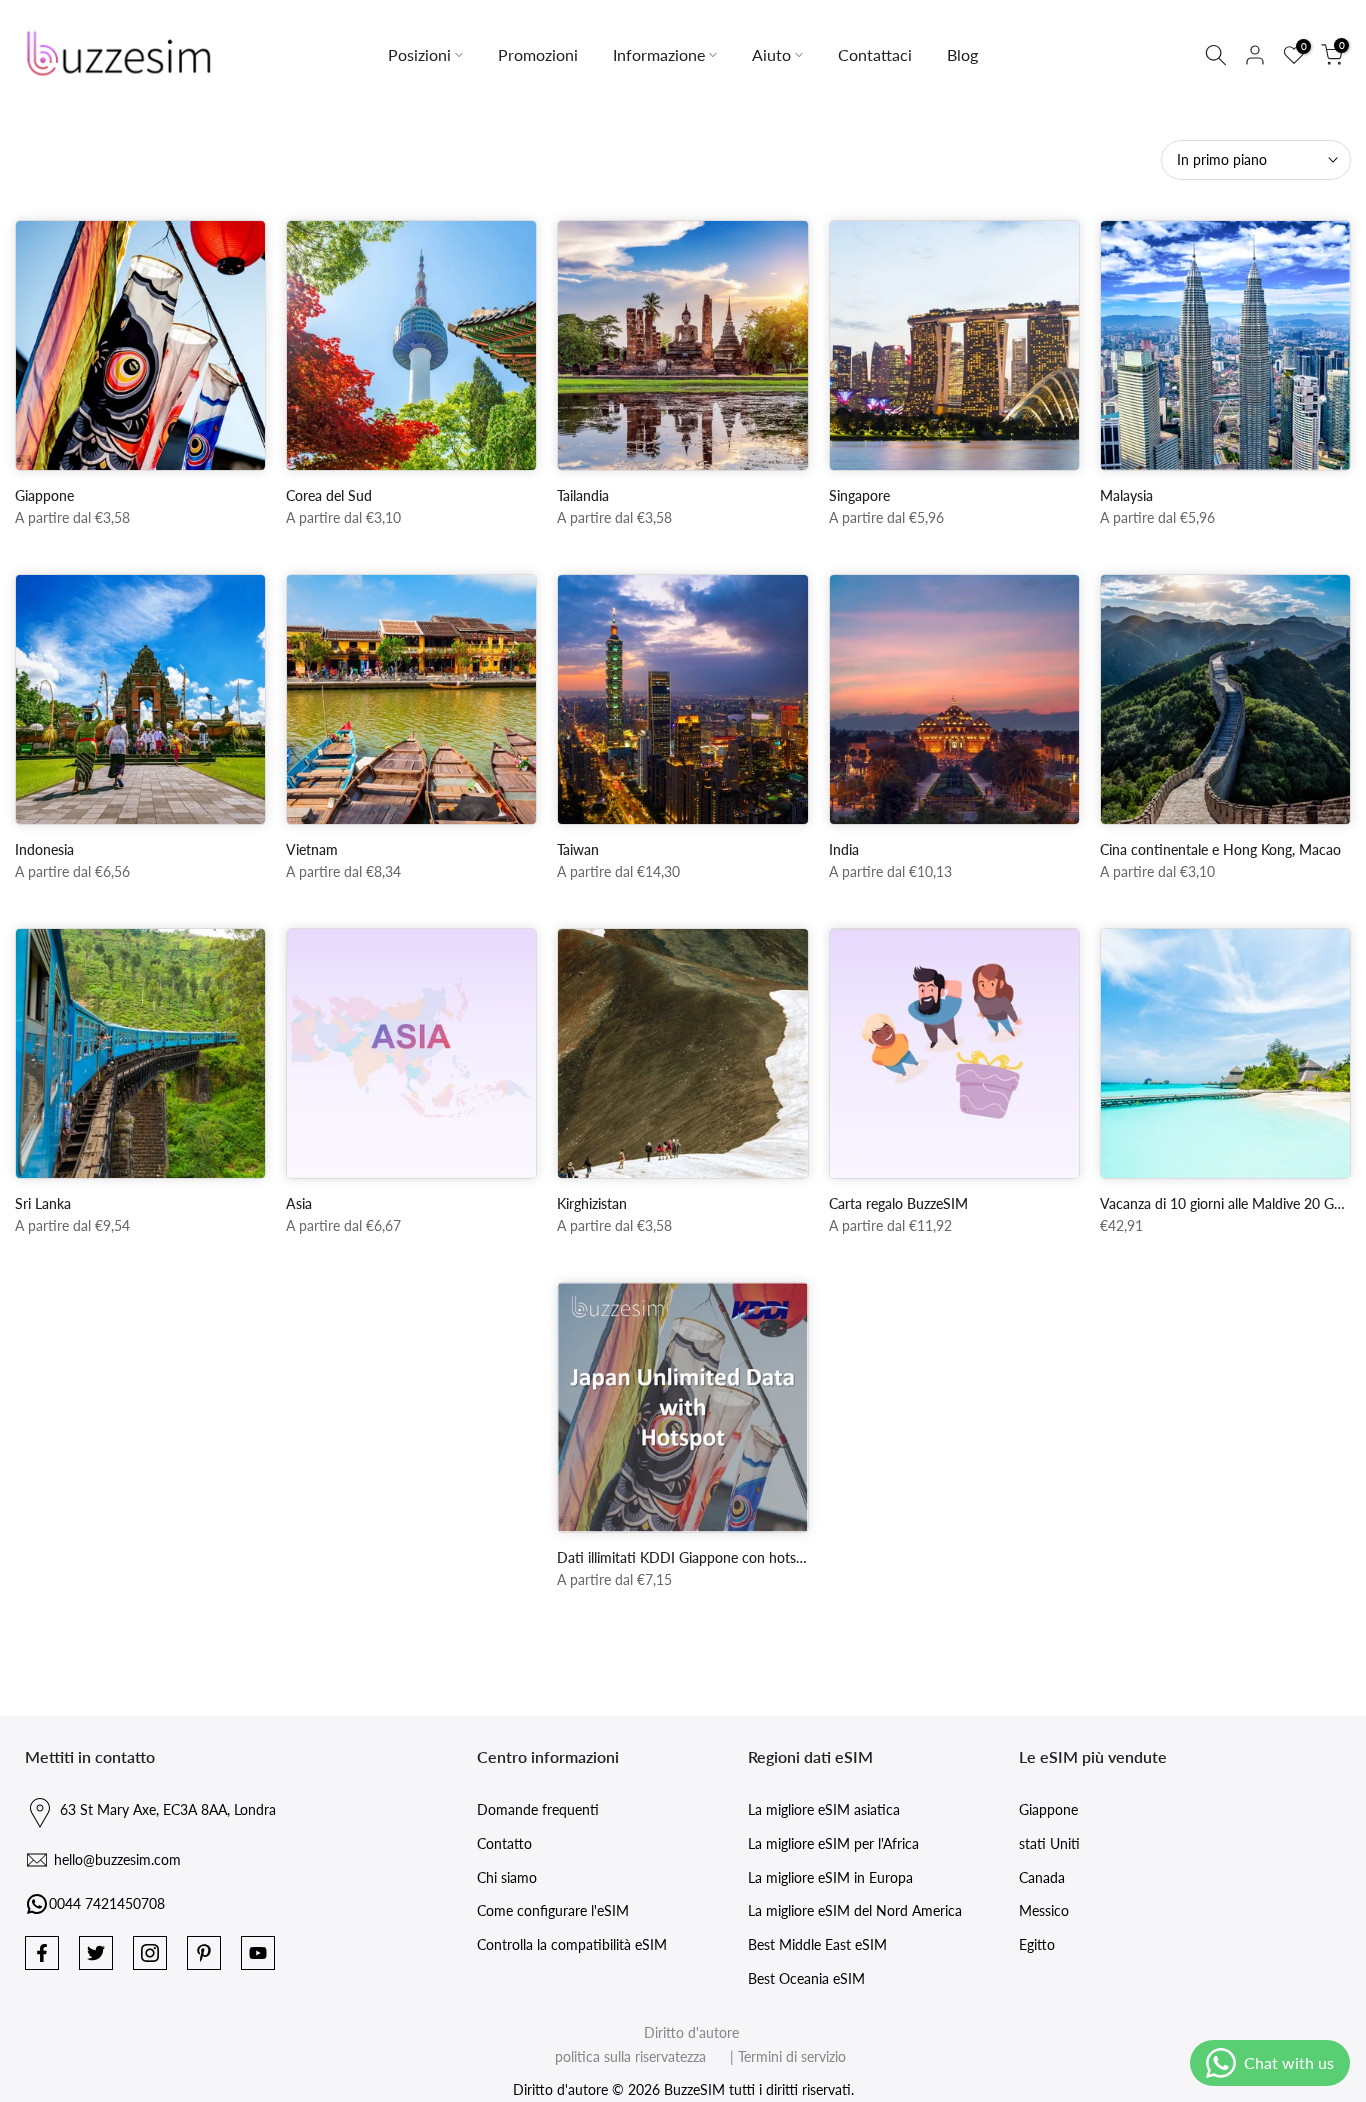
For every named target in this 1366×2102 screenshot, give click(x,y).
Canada (1042, 1877)
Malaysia (1126, 495)
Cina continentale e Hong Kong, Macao (1220, 849)
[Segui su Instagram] (150, 1953)
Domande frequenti (538, 1809)
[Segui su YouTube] (258, 1953)
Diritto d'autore (691, 2032)
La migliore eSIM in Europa (830, 1877)
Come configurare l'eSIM (553, 1910)
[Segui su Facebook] (42, 1953)
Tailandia (583, 495)
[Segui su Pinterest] (204, 1953)
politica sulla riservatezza (630, 2056)
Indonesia (44, 849)
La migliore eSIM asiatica (824, 1809)
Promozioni (538, 54)
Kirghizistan (592, 1203)
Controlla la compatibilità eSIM (572, 1944)
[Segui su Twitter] (96, 1953)
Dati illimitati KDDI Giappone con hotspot (687, 1557)
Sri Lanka (43, 1203)
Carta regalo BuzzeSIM (898, 1203)
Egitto (1037, 1944)
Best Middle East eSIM (817, 1944)
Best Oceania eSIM (806, 1978)
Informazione (659, 54)
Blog (962, 54)
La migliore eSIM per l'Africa (833, 1843)
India (844, 849)
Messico (1044, 1910)
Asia (299, 1203)
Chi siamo (507, 1877)
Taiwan (578, 849)
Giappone (44, 495)
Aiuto (771, 54)
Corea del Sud (329, 495)
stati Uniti (1049, 1843)
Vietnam (312, 849)
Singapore (859, 495)
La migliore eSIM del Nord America (855, 1910)
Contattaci (875, 54)
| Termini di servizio (778, 2056)
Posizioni (419, 54)
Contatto (504, 1843)
